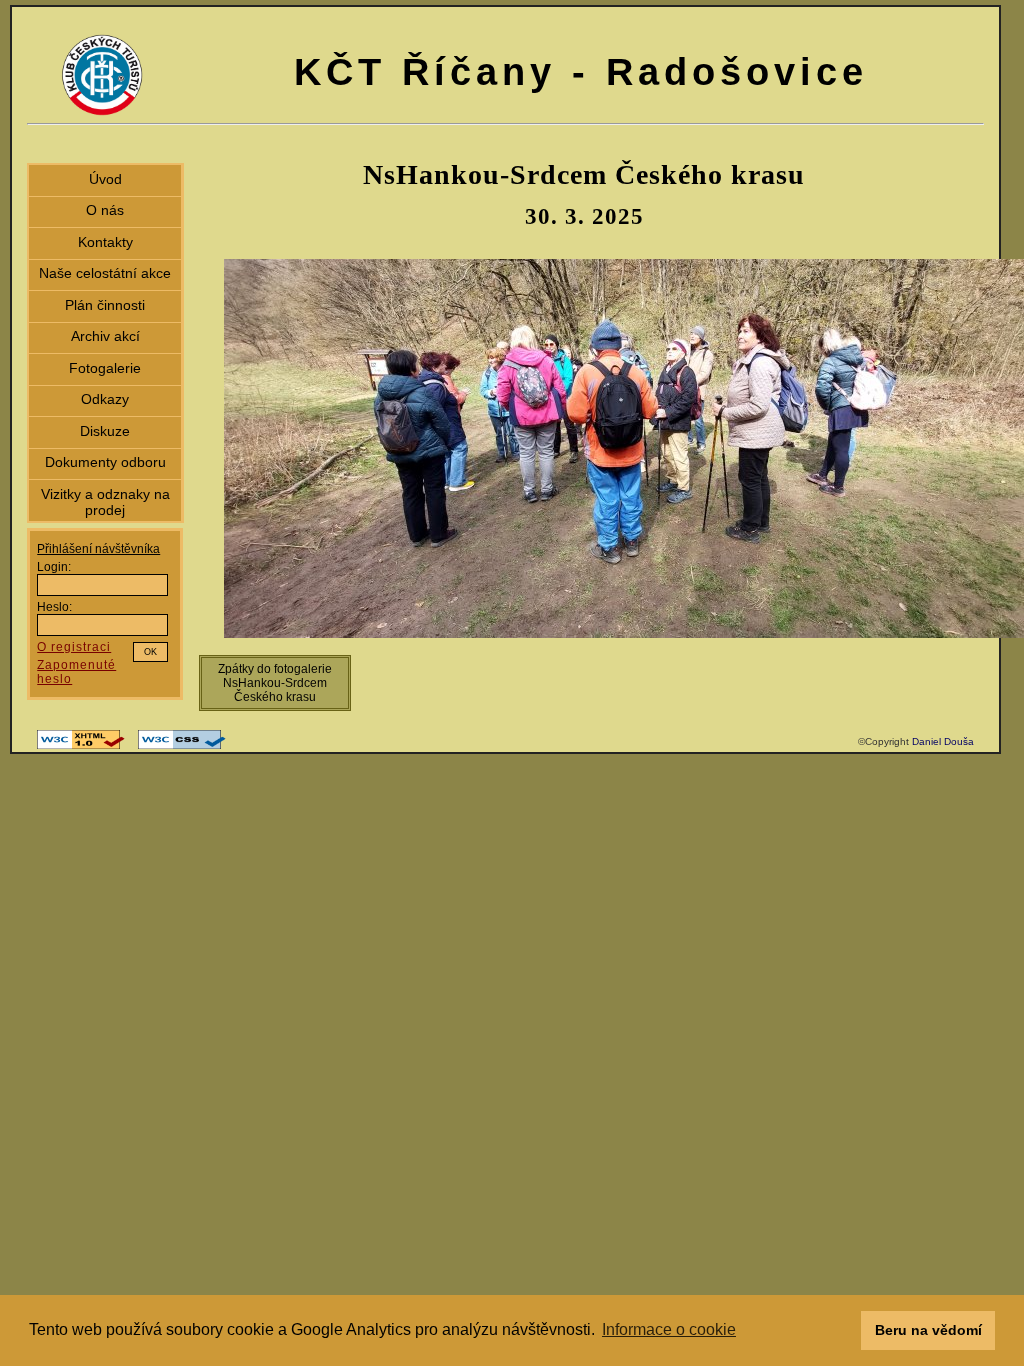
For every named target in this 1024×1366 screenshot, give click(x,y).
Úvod (105, 179)
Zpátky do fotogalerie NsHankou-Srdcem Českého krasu (275, 683)
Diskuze (105, 431)
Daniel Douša (943, 741)
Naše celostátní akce (105, 273)
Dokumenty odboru (105, 462)
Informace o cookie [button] (669, 1329)
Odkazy (105, 399)
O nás (105, 210)
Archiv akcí (105, 336)
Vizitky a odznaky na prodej (105, 502)
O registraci (74, 647)
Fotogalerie (105, 368)
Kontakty (105, 242)
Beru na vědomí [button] (928, 1330)
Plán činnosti (105, 305)
